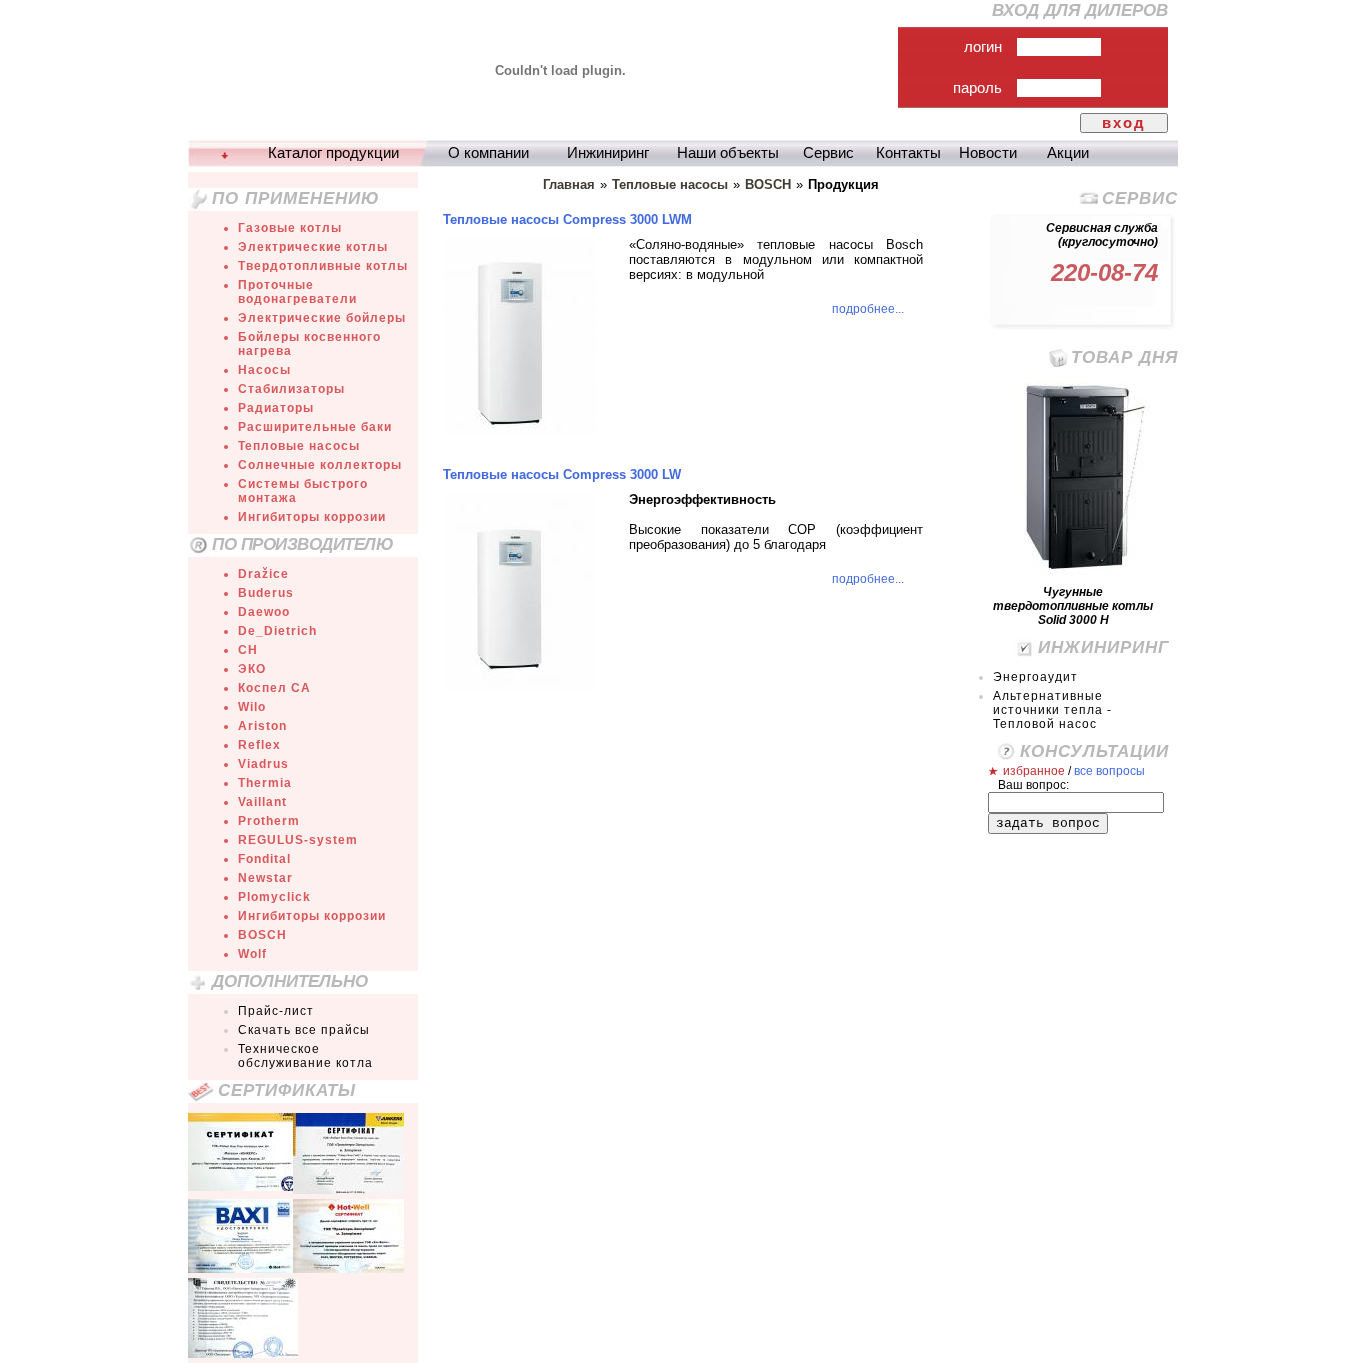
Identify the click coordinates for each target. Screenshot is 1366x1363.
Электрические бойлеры (322, 318)
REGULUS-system (298, 840)
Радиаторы (276, 408)
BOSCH (262, 935)
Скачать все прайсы (304, 1030)
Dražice (263, 574)
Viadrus (263, 764)
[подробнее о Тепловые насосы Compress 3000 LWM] (520, 432)
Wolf (252, 954)
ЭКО (252, 669)
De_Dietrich (277, 631)
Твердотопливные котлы (323, 266)
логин (983, 47)
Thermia (265, 783)
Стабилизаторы (291, 389)
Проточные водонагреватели (297, 292)
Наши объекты (728, 153)
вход (1124, 123)
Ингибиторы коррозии (312, 517)
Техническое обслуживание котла (305, 1056)
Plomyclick (274, 897)
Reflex (259, 745)
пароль (977, 88)
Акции (1068, 153)
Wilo (252, 707)
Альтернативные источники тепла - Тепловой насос (1052, 710)
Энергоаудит (1035, 677)
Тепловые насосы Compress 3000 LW (562, 474)
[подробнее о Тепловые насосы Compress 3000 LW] (519, 687)
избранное (1034, 771)
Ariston (262, 726)
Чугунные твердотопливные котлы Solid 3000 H (1073, 606)
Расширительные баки (315, 427)
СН (248, 650)
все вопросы (1109, 771)
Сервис (828, 153)
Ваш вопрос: (1033, 785)
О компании (488, 153)
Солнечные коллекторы (320, 465)
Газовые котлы (290, 228)
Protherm (269, 821)
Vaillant (262, 802)
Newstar (265, 878)
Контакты (908, 153)
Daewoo (264, 612)
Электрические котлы (313, 247)
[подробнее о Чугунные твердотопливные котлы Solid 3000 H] (1083, 571)
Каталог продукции (333, 153)
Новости (988, 153)
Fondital (264, 859)
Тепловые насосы (299, 446)
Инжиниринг (608, 153)
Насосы (264, 370)
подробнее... (868, 309)
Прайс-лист (276, 1011)
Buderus (266, 593)
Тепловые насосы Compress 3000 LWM (567, 219)
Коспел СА (274, 688)
